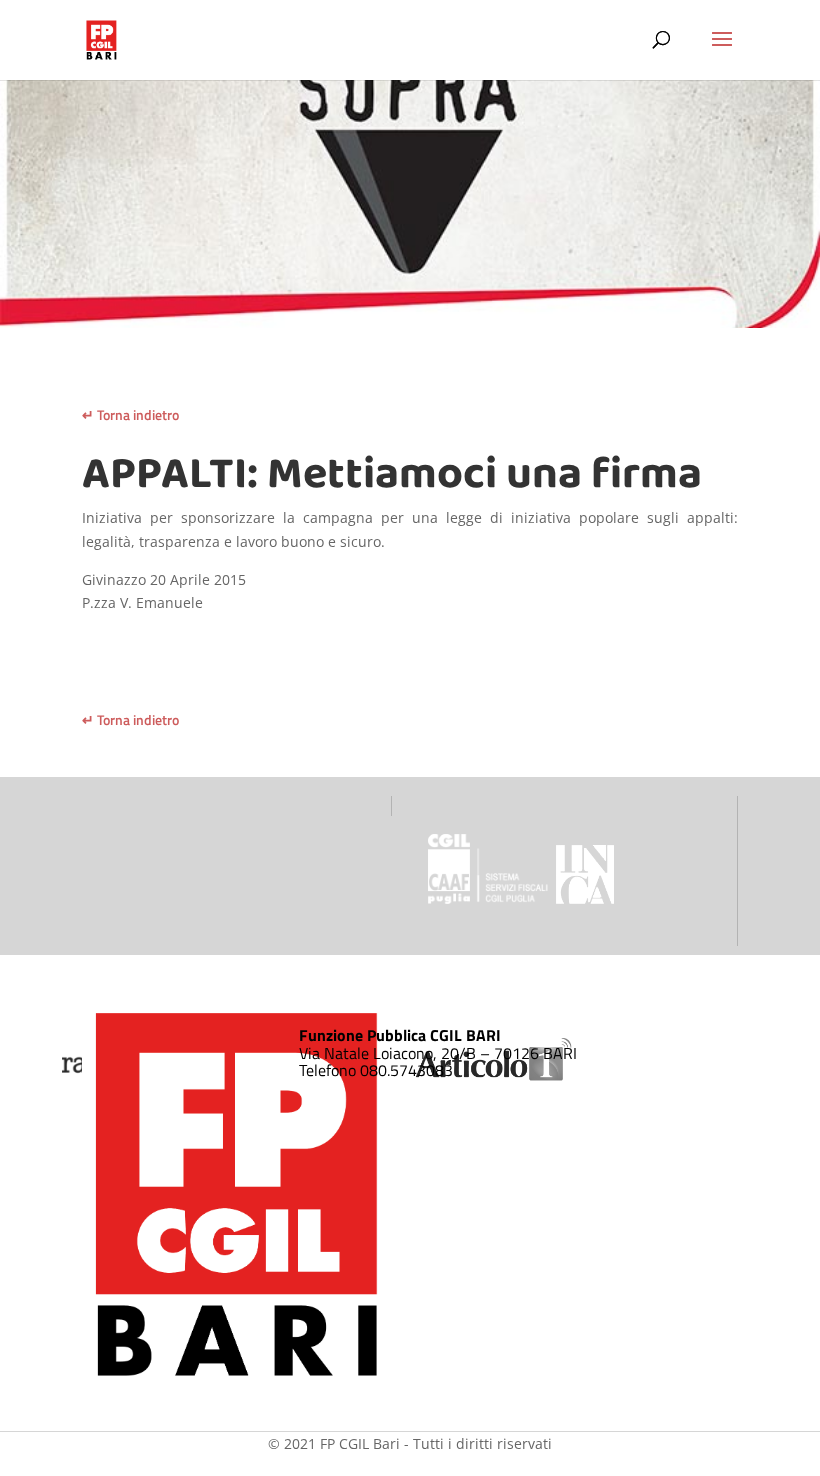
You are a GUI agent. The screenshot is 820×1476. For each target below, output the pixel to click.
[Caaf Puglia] (490, 898)
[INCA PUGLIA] (585, 898)
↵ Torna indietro (130, 414)
